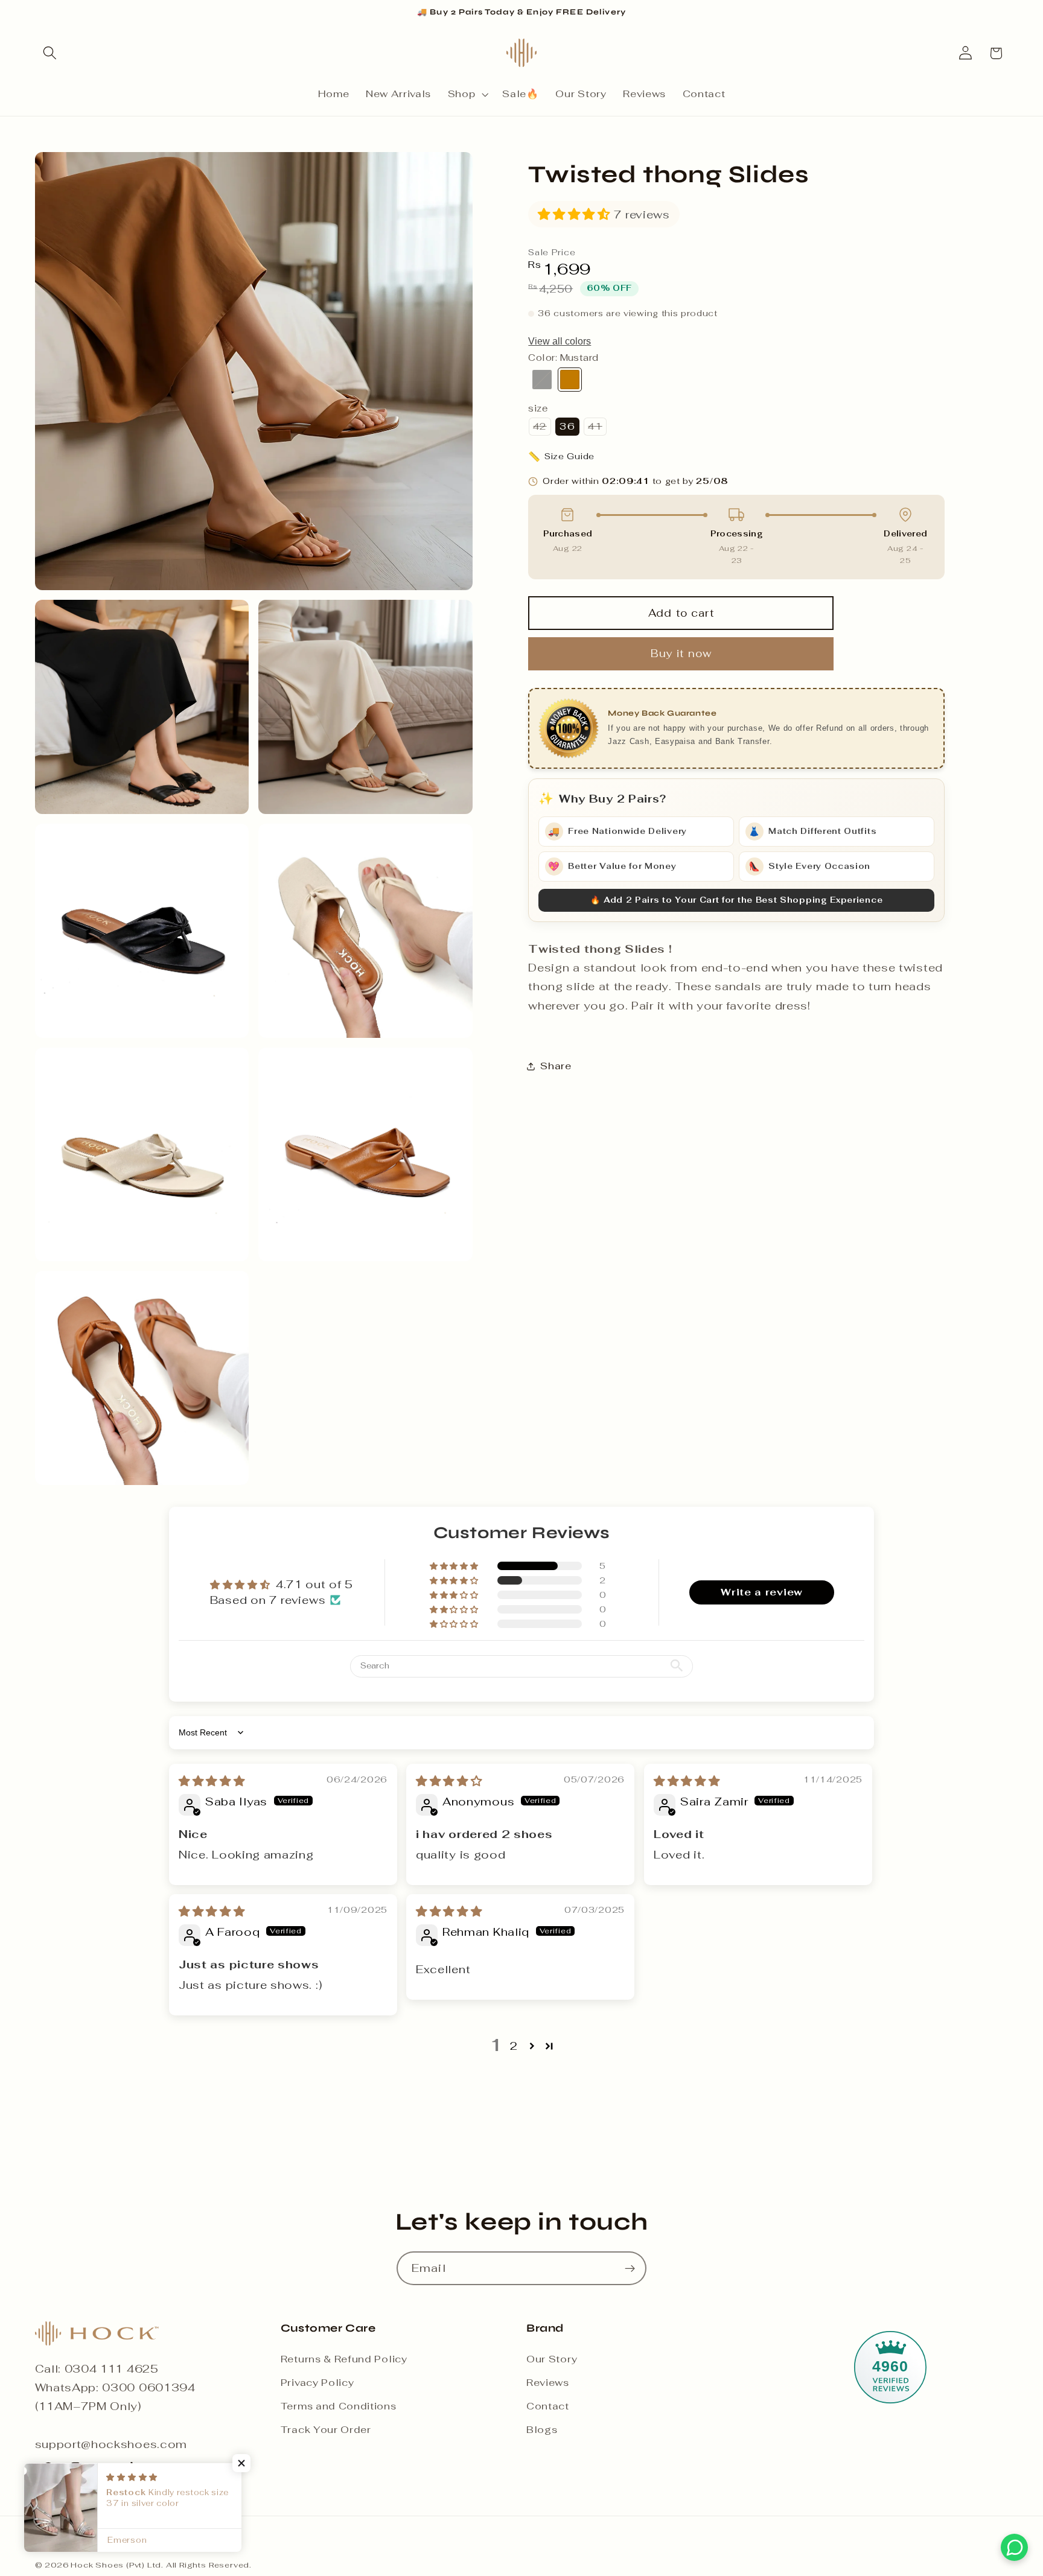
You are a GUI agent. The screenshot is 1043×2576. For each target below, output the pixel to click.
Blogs (542, 2430)
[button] (50, 53)
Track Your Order (326, 2430)
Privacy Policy (317, 2383)
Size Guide (561, 456)
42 (542, 428)
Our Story (552, 2359)
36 (567, 426)
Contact (548, 2406)
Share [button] (556, 1066)
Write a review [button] (762, 1592)
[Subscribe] (630, 2268)
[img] (212, 1781)
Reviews (548, 2383)
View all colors (560, 341)
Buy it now (681, 654)
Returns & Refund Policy (344, 2359)
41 (597, 428)
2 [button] (514, 2046)
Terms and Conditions (339, 2406)
